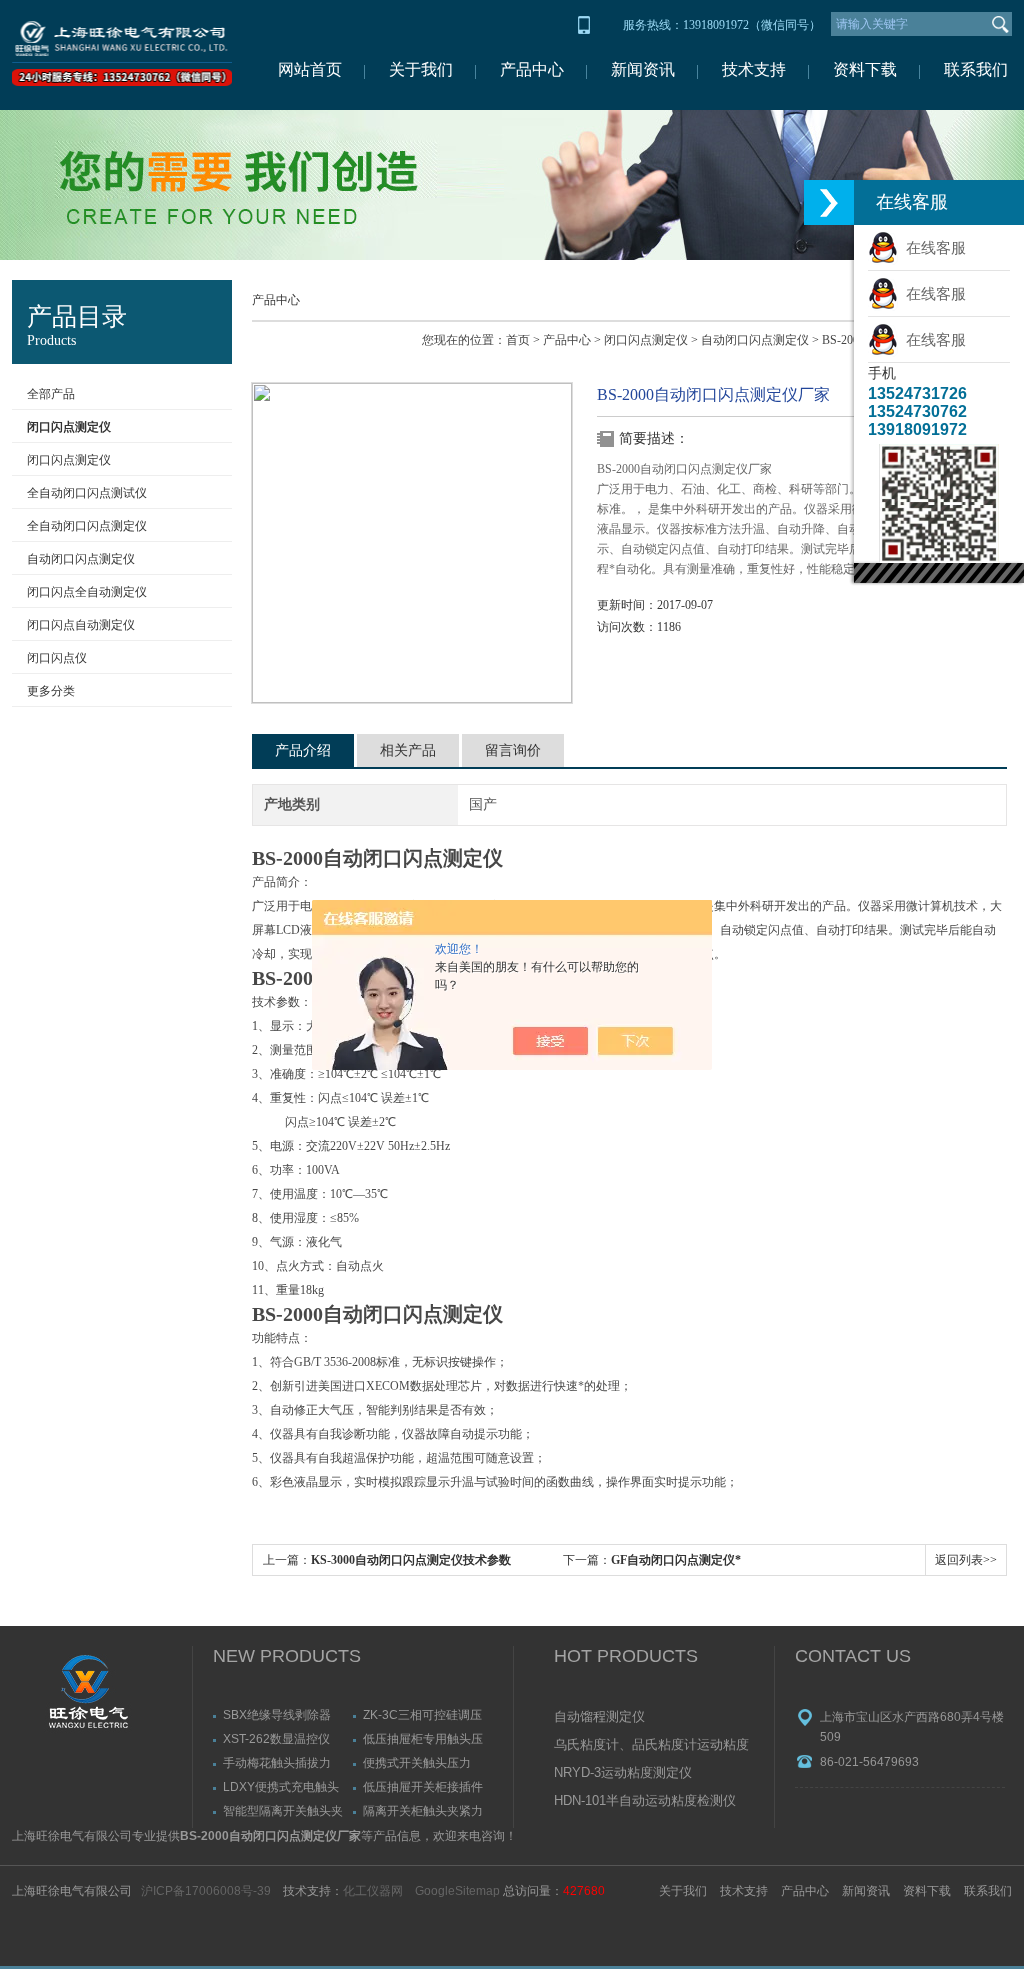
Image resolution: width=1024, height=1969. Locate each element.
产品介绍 (303, 750)
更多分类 (51, 691)
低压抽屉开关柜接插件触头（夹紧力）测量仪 (423, 1786)
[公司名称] (122, 55)
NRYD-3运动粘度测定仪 (623, 1772)
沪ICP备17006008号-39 (206, 1891)
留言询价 (513, 750)
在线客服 (932, 247)
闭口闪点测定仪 (69, 460)
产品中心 (532, 69)
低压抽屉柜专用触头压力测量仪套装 (423, 1738)
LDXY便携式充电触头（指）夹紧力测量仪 (281, 1786)
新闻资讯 (643, 69)
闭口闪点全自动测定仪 (87, 592)
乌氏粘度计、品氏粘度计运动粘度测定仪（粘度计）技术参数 (651, 1746)
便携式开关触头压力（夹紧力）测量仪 (417, 1762)
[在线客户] (829, 202)
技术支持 (754, 69)
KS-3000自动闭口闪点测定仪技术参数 (411, 1560)
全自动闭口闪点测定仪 (87, 526)
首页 (518, 340)
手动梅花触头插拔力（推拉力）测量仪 (277, 1762)
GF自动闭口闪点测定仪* (676, 1560)
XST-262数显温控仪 (276, 1738)
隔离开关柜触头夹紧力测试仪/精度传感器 (423, 1810)
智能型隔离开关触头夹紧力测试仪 (283, 1810)
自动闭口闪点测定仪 (81, 559)
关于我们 (421, 69)
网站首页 (310, 69)
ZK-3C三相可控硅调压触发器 (422, 1714)
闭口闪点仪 (57, 658)
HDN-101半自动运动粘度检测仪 (645, 1800)
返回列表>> (966, 1560)
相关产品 (408, 750)
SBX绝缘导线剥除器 (277, 1714)
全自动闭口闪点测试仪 (87, 493)
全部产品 (51, 394)
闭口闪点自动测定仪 (81, 625)
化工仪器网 (373, 1891)
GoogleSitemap (457, 1891)
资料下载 (865, 69)
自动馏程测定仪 (599, 1716)
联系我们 (976, 69)
